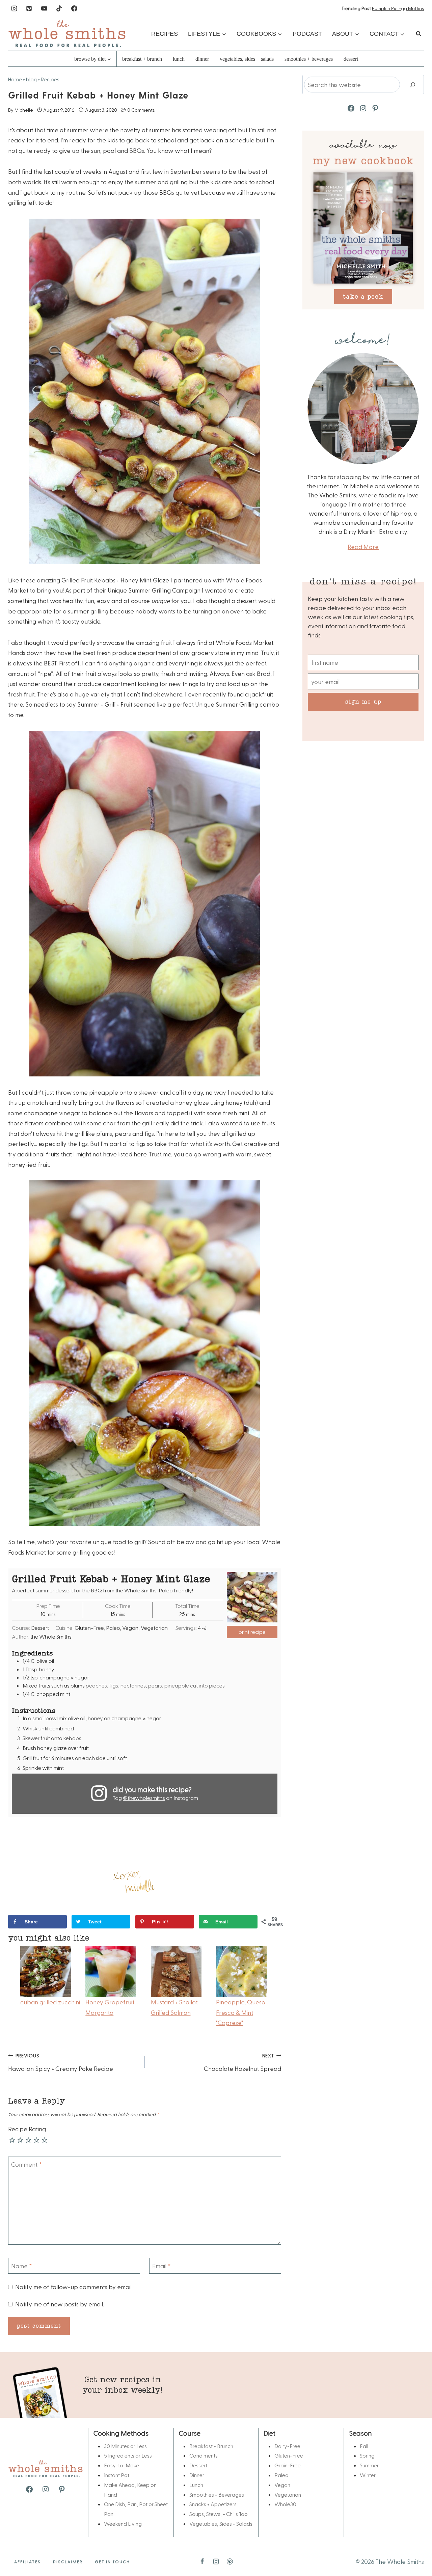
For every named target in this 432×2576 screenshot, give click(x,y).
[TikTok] (59, 8)
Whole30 (285, 2504)
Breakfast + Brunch (142, 59)
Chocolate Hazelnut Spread (242, 2062)
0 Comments (141, 110)
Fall (364, 2446)
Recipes (165, 34)
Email (161, 2266)
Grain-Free (288, 2465)
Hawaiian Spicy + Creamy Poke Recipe (61, 2062)
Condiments (204, 2455)
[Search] (413, 85)
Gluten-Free (289, 2455)
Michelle (24, 110)
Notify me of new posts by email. (60, 2304)
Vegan (282, 2485)
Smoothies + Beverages (309, 59)
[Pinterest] (29, 8)
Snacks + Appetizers (213, 2504)
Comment (26, 2164)
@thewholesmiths (144, 1798)
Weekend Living (123, 2524)
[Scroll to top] (416, 2550)
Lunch (179, 59)
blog (31, 79)
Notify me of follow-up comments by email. (74, 2287)
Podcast (307, 34)
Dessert (351, 59)
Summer (369, 2465)
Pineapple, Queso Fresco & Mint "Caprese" (241, 2012)
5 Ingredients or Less (128, 2455)
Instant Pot (117, 2475)
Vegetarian (288, 2495)
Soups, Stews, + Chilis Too (219, 2514)
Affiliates (28, 2561)
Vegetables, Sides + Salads (247, 59)
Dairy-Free (287, 2446)
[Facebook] (74, 8)
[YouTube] (44, 8)
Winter (368, 2475)
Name (22, 2266)
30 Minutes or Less (125, 2446)
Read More (363, 546)
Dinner (202, 59)
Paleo (281, 2475)
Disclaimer (68, 2561)
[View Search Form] (418, 34)
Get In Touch (112, 2561)
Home (15, 79)
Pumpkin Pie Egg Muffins (398, 8)
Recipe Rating (27, 2129)
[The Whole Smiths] (67, 34)
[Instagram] (14, 8)
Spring (367, 2455)
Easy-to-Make (122, 2465)
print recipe (252, 1632)
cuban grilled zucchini (50, 2002)
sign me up (363, 701)
